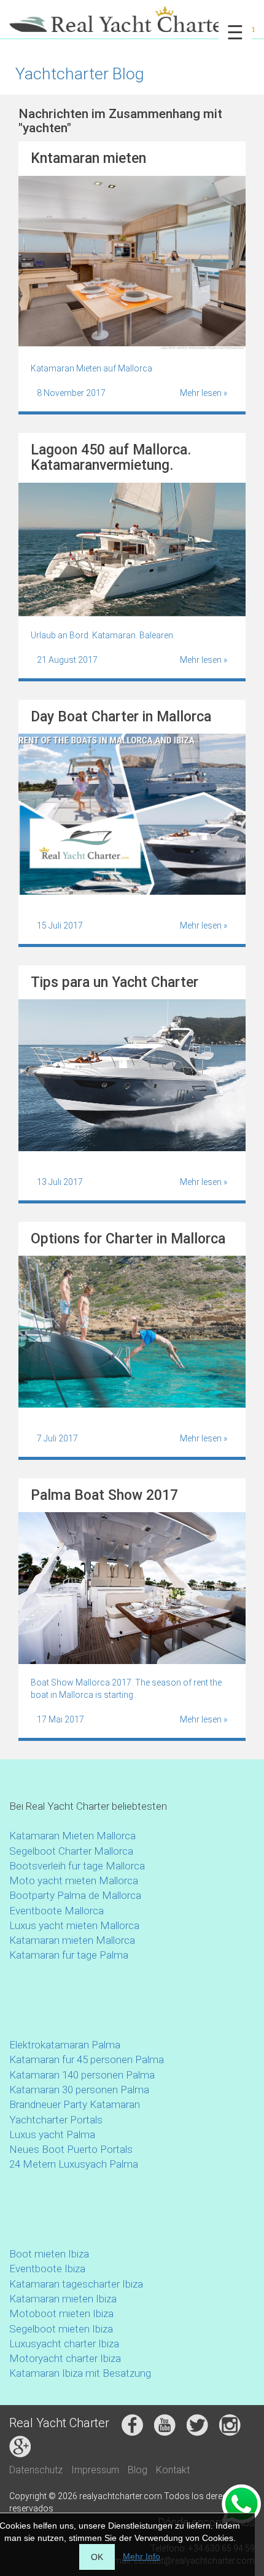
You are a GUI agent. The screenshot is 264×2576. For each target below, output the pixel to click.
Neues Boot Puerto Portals (71, 2149)
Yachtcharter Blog (80, 73)
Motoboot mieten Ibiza (61, 2313)
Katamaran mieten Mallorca (72, 1940)
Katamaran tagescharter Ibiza (76, 2284)
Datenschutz (36, 2470)
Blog (138, 2470)
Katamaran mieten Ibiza (63, 2299)
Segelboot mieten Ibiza (61, 2329)
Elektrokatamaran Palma (65, 2045)
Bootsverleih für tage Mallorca (77, 1866)
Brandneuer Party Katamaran (75, 2104)
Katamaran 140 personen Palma (82, 2075)
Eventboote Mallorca (58, 1911)
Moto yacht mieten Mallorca (74, 1880)
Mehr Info (142, 2556)
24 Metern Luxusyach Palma (74, 2164)
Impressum (95, 2470)
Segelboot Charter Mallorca (71, 1851)
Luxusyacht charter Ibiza (64, 2344)
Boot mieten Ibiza (49, 2254)
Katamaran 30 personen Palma (79, 2090)
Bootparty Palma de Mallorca (75, 1895)
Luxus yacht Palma (52, 2134)
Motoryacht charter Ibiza (65, 2358)
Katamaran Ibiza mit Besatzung (80, 2373)
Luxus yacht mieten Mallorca (74, 1925)
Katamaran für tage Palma (69, 1955)
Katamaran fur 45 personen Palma (87, 2059)
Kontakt (173, 2470)
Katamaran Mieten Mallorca (72, 1836)
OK (97, 2557)
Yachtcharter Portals (56, 2120)
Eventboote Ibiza (47, 2269)
